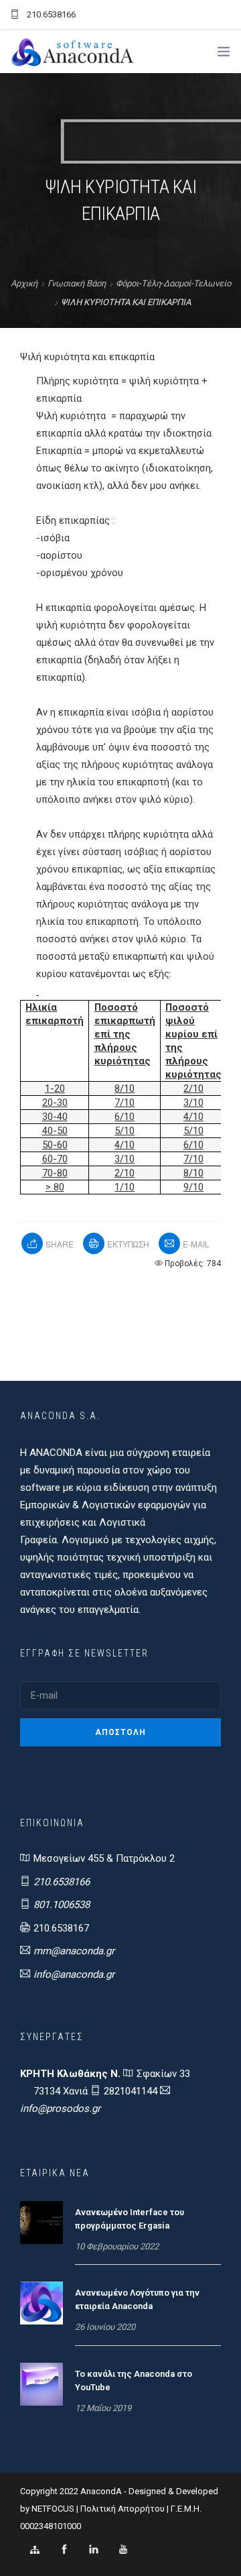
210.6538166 (62, 1882)
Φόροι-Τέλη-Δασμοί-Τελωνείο (173, 283)
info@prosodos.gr (60, 2109)
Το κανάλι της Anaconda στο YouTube (134, 2381)
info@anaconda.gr (74, 1974)
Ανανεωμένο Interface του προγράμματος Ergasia (130, 2219)
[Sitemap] (35, 2550)
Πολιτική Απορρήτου (123, 2509)
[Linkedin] (94, 2550)
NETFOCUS (54, 2509)
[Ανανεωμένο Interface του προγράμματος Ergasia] (42, 2222)
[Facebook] (64, 2550)
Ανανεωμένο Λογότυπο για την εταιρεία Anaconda (137, 2299)
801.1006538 (62, 1905)
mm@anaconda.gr (74, 1951)
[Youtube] (123, 2550)
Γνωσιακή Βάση (77, 283)
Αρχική (24, 283)
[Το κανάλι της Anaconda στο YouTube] (42, 2384)
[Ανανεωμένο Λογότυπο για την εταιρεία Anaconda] (42, 2302)
